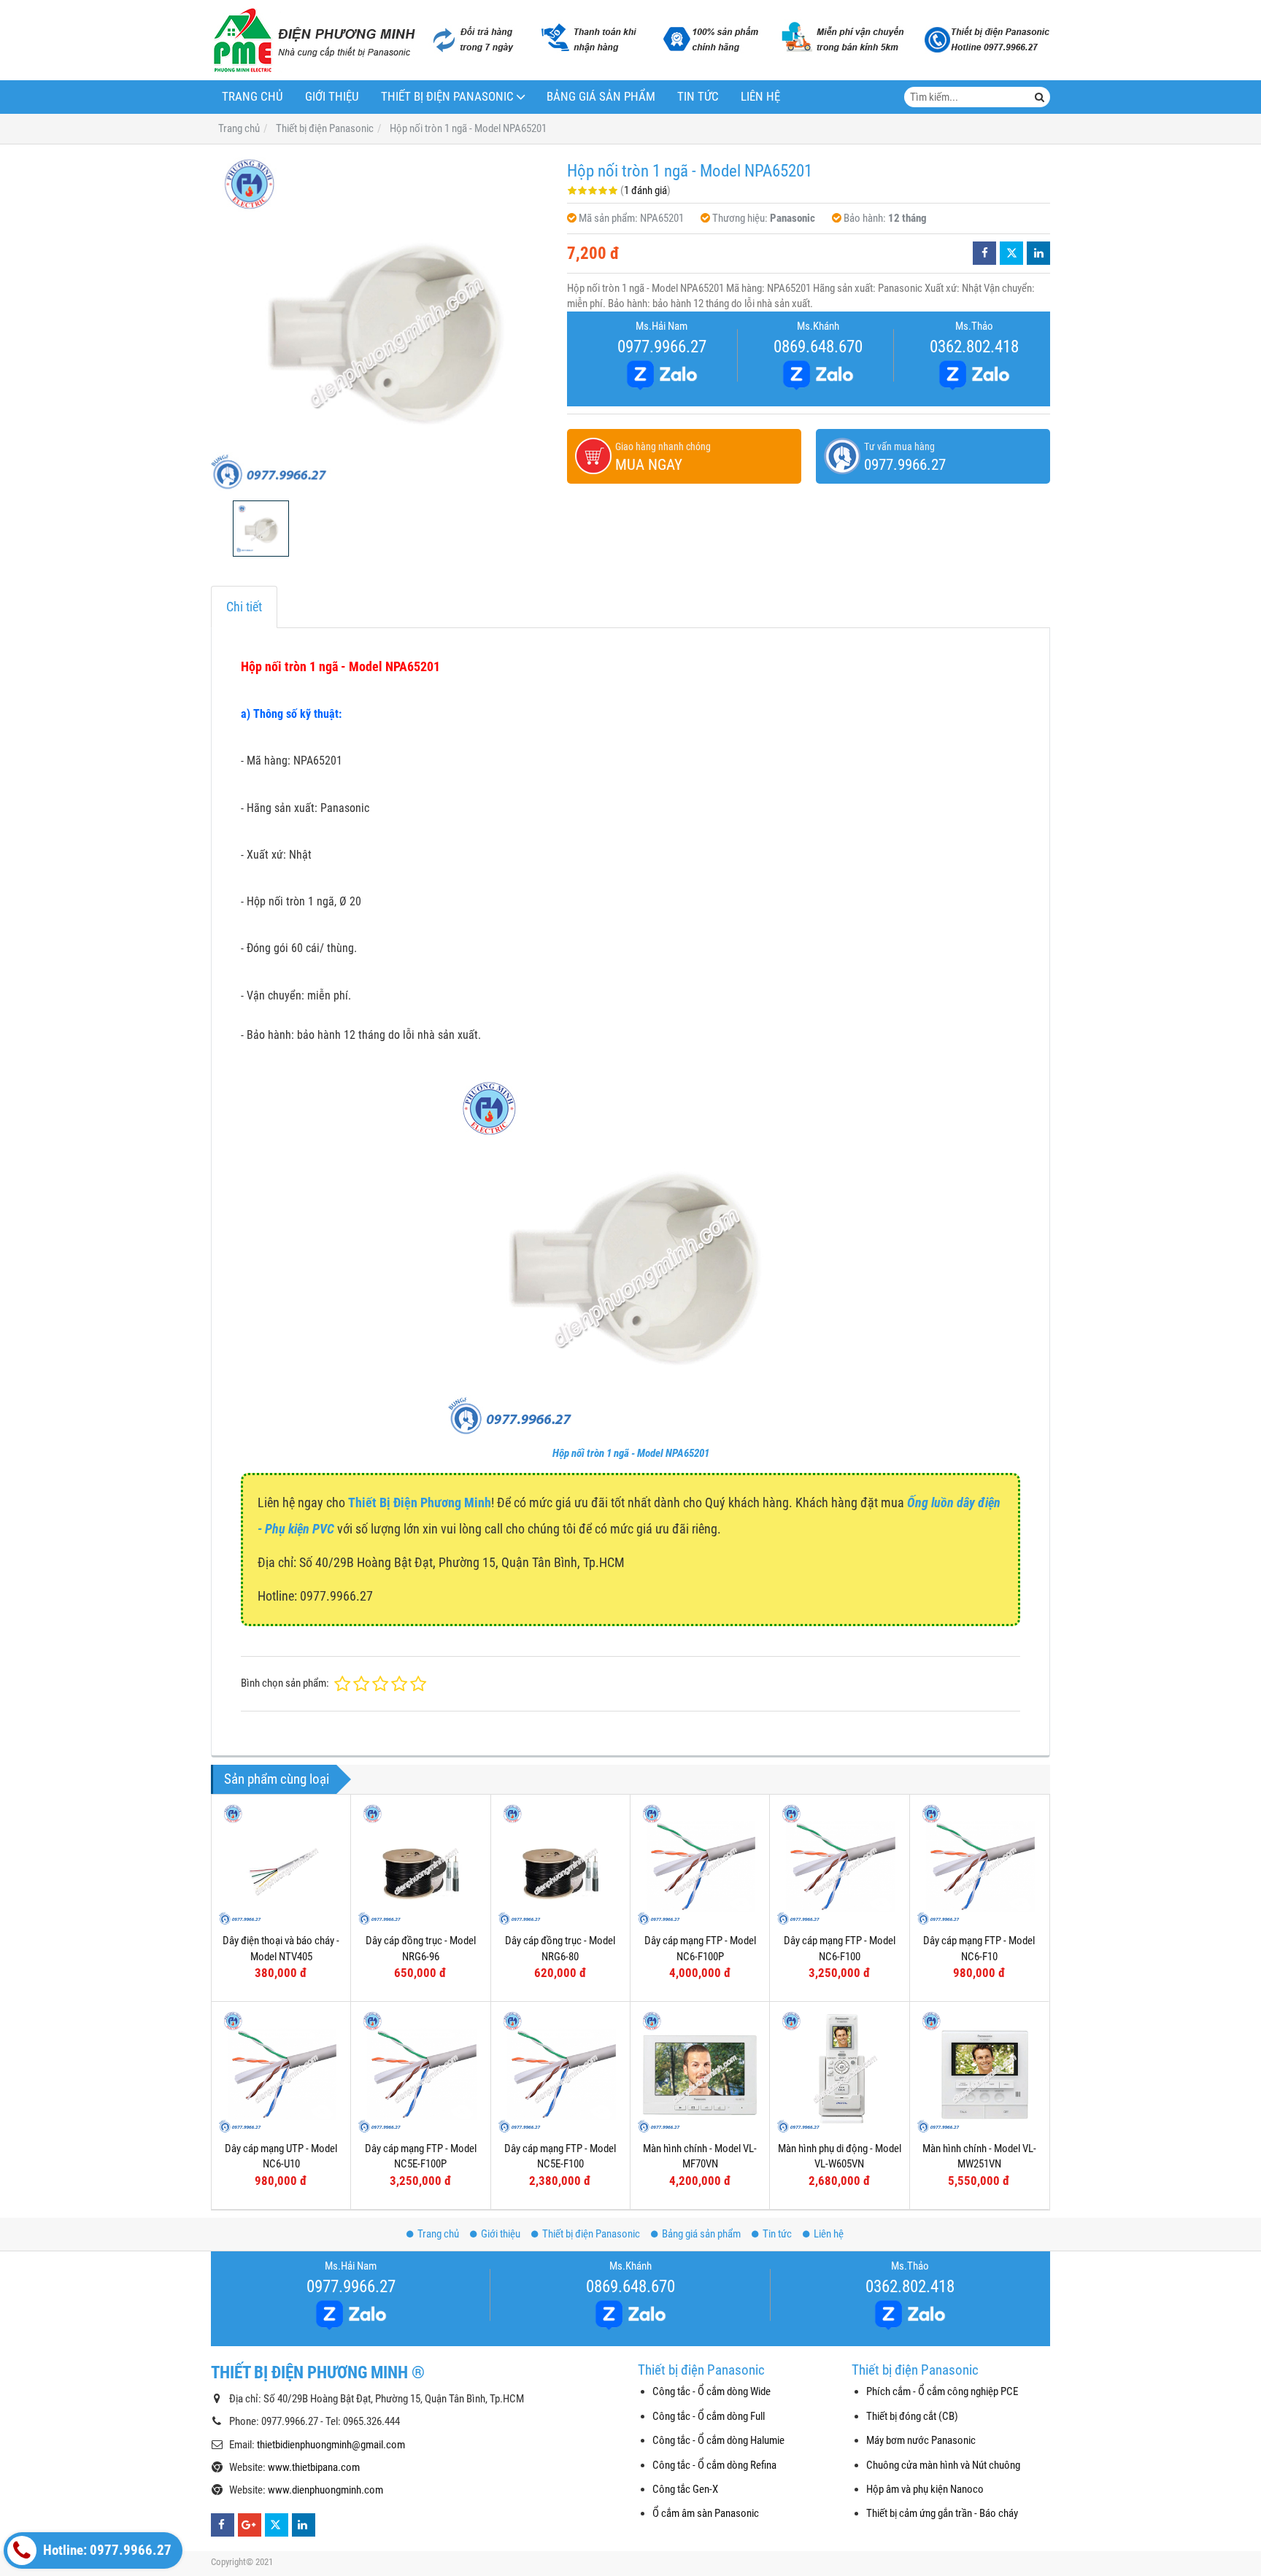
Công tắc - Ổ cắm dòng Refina (714, 2465)
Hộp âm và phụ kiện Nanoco (925, 2489)
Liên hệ (760, 97)
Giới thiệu (332, 97)
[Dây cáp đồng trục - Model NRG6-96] (420, 1864)
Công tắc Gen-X (685, 2489)
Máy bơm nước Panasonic (921, 2440)
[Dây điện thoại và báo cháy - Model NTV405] (281, 1864)
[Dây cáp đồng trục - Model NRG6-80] (560, 1864)
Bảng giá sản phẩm (601, 97)
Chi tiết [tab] (244, 607)
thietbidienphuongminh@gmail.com (331, 2445)
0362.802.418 (974, 347)
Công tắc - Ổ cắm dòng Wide (712, 2391)
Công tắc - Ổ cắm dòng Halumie (718, 2440)
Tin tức (698, 97)
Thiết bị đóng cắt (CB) (912, 2416)
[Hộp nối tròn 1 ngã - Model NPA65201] (382, 322)
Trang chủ (252, 97)
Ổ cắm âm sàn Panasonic (706, 2513)
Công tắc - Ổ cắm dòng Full (709, 2416)
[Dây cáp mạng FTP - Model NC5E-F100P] (420, 2071)
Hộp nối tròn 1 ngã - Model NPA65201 (631, 1453)
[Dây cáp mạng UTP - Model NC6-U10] (281, 2071)
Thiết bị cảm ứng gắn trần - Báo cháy (942, 2513)
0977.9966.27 (662, 347)
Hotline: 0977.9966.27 (106, 2550)
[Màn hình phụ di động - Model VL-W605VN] (839, 2071)
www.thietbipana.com (314, 2467)
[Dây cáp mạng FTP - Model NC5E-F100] (560, 2071)
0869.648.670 (818, 347)
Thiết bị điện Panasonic (447, 97)
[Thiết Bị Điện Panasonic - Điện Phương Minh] (313, 40)
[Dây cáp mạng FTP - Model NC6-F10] (979, 1864)
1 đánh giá (645, 190)
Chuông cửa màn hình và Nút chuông (943, 2465)
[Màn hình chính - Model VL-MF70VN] (700, 2071)
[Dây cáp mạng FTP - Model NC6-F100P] (700, 1864)
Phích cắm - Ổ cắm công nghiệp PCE (942, 2391)
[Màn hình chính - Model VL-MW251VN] (979, 2071)
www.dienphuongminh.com (325, 2490)
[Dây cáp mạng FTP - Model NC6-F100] (839, 1864)
